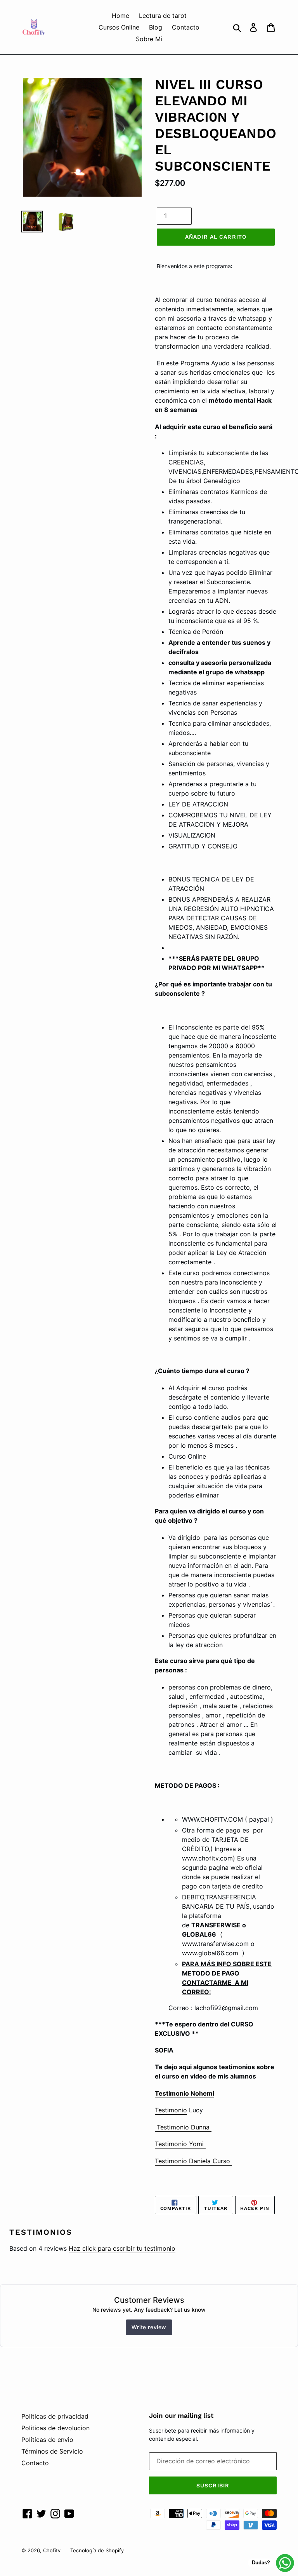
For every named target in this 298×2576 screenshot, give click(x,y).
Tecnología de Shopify (97, 2550)
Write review (149, 2327)
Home (120, 16)
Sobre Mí (149, 39)
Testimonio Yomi (180, 2144)
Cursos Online (119, 27)
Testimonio (171, 2110)
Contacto (186, 27)
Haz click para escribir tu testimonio (122, 2248)
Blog (156, 27)
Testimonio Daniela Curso (193, 2161)
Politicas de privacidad (55, 2416)
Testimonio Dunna (183, 2127)
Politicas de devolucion (55, 2428)
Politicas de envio (47, 2440)
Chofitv (52, 2550)
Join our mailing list (181, 2415)
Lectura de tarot (163, 16)
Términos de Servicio (52, 2451)
